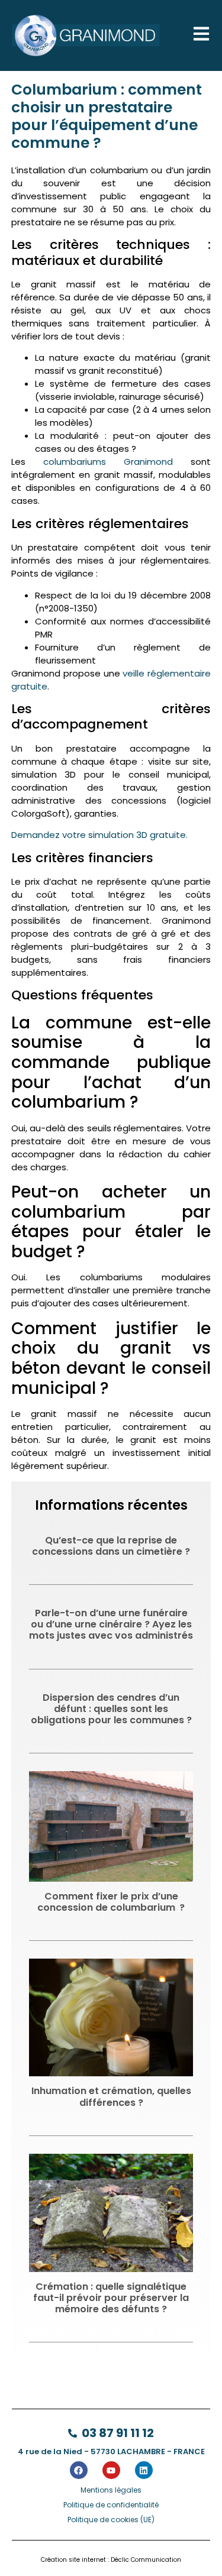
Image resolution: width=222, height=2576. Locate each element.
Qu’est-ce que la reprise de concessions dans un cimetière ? (111, 1546)
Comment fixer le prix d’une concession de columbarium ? (111, 1902)
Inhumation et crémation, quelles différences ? (111, 2096)
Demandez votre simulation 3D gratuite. (99, 835)
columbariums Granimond (108, 462)
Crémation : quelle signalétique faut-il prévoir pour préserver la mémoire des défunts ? (111, 2298)
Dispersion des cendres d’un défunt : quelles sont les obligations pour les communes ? (111, 1709)
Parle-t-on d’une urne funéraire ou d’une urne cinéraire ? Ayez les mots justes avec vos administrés (111, 1624)
